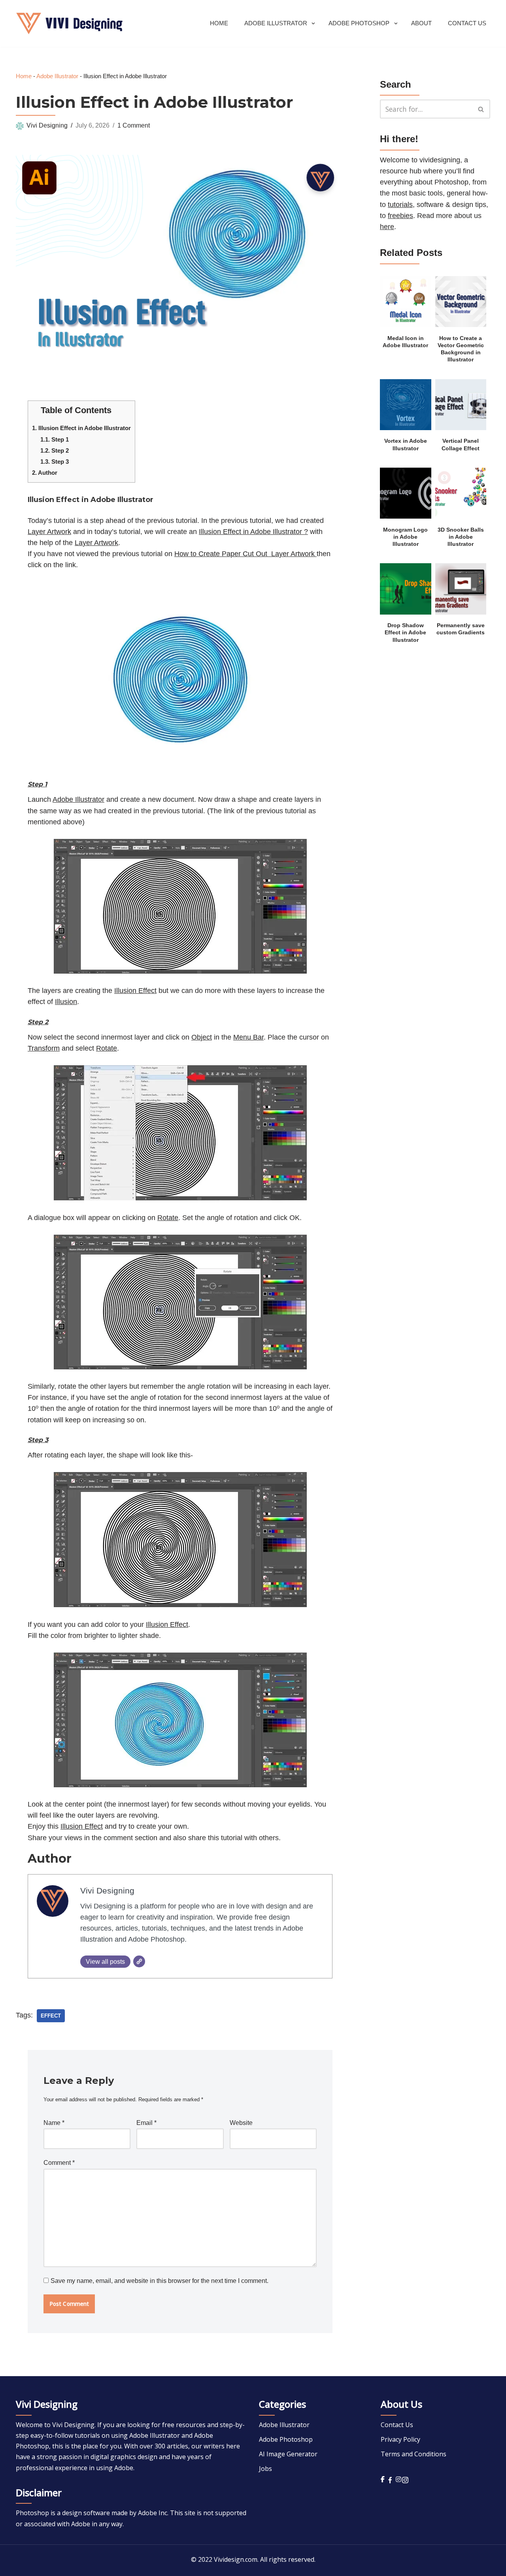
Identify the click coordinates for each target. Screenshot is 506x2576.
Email (146, 2123)
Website (241, 2123)
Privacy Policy (400, 2439)
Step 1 (55, 439)
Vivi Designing (47, 125)
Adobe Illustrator (57, 76)
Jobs (265, 2469)
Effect (51, 2016)
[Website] (139, 1961)
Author (45, 473)
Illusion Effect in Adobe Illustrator (81, 428)
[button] (313, 24)
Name (54, 2123)
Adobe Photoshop (286, 2439)
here (387, 227)
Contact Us (467, 23)
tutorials (400, 205)
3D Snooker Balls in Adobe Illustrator (461, 537)
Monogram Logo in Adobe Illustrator (405, 537)
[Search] (481, 109)
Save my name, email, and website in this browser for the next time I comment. (160, 2281)
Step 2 (55, 450)
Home (219, 23)
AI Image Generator (288, 2454)
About (421, 23)
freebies (400, 216)
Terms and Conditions (413, 2454)
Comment (59, 2163)
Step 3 (55, 462)
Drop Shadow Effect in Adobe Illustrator (405, 633)
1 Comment (134, 125)
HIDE (119, 408)
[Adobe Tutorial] (69, 24)
